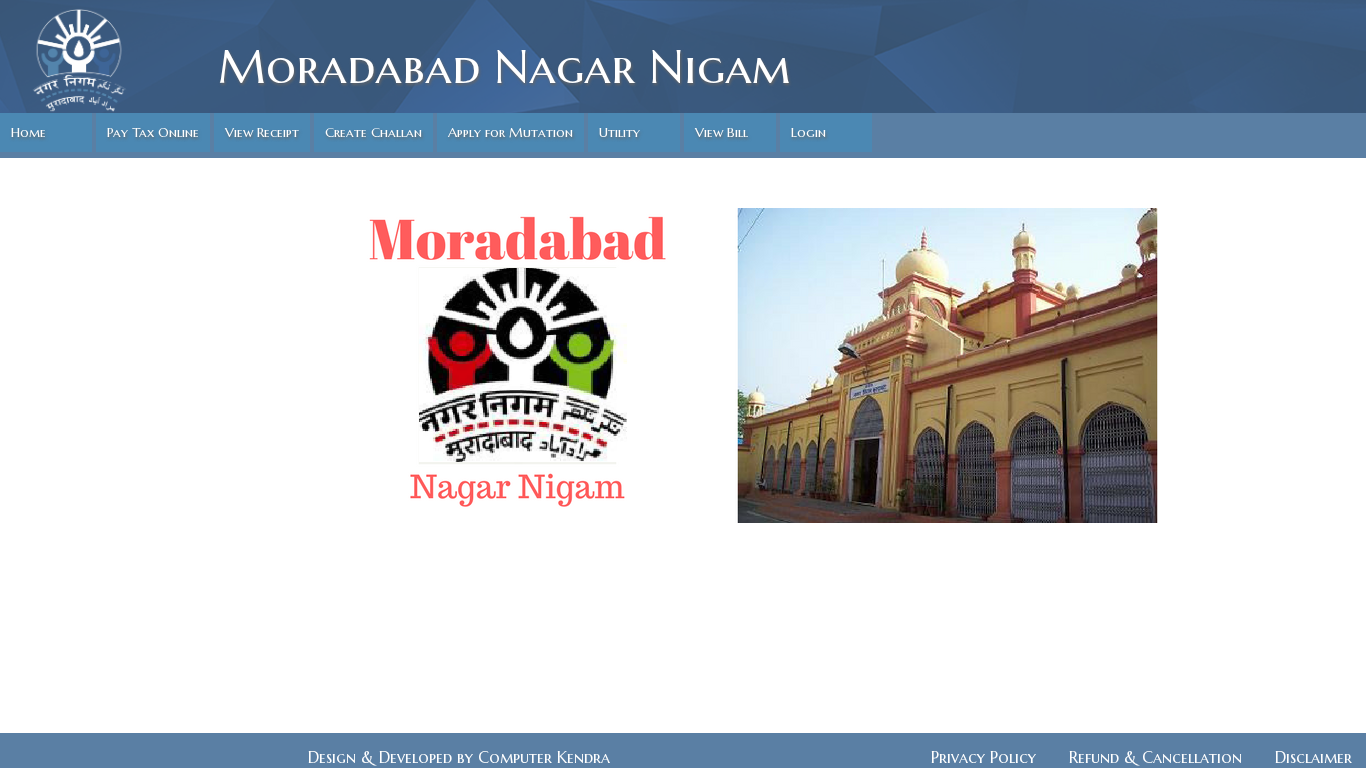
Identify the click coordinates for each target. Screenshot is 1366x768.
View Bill (721, 132)
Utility (619, 132)
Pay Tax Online (153, 132)
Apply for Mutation (510, 132)
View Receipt (262, 132)
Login (808, 132)
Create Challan (373, 132)
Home (28, 132)
